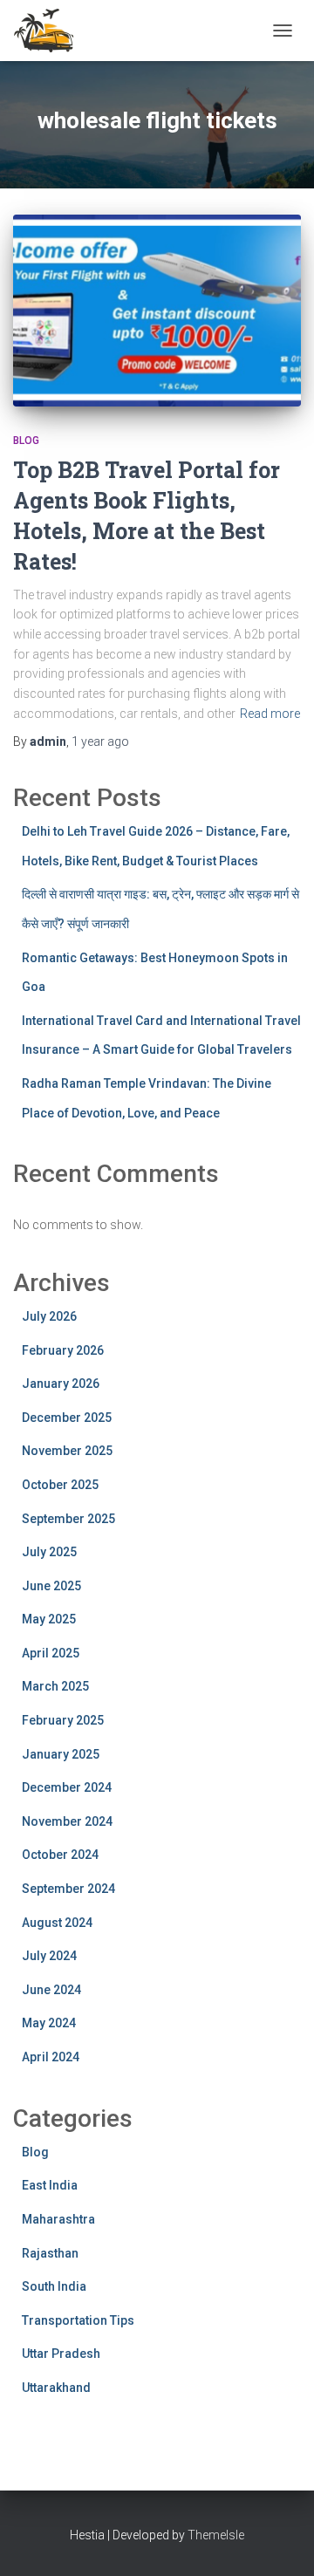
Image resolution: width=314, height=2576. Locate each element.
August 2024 (57, 1923)
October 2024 (60, 1855)
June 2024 (51, 1990)
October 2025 (60, 1485)
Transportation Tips (78, 2320)
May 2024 (49, 2023)
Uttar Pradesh (61, 2354)
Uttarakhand (56, 2388)
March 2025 (55, 1686)
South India (54, 2286)
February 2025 (63, 1720)
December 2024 (67, 1787)
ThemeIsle (216, 2535)
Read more (270, 714)
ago (100, 741)
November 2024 (67, 1821)
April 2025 (51, 1653)
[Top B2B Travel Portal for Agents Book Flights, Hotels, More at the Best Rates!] (157, 311)
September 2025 (68, 1519)
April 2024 (51, 2057)
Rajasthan (50, 2253)
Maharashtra (58, 2219)
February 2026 (63, 1350)
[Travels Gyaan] (52, 31)
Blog (26, 441)
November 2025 (67, 1451)
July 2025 (49, 1552)
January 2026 (61, 1384)
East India (50, 2185)
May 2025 (49, 1619)
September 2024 (68, 1889)
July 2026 (49, 1316)
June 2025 (51, 1586)
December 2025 (67, 1418)
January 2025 (61, 1754)
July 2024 (49, 1956)
